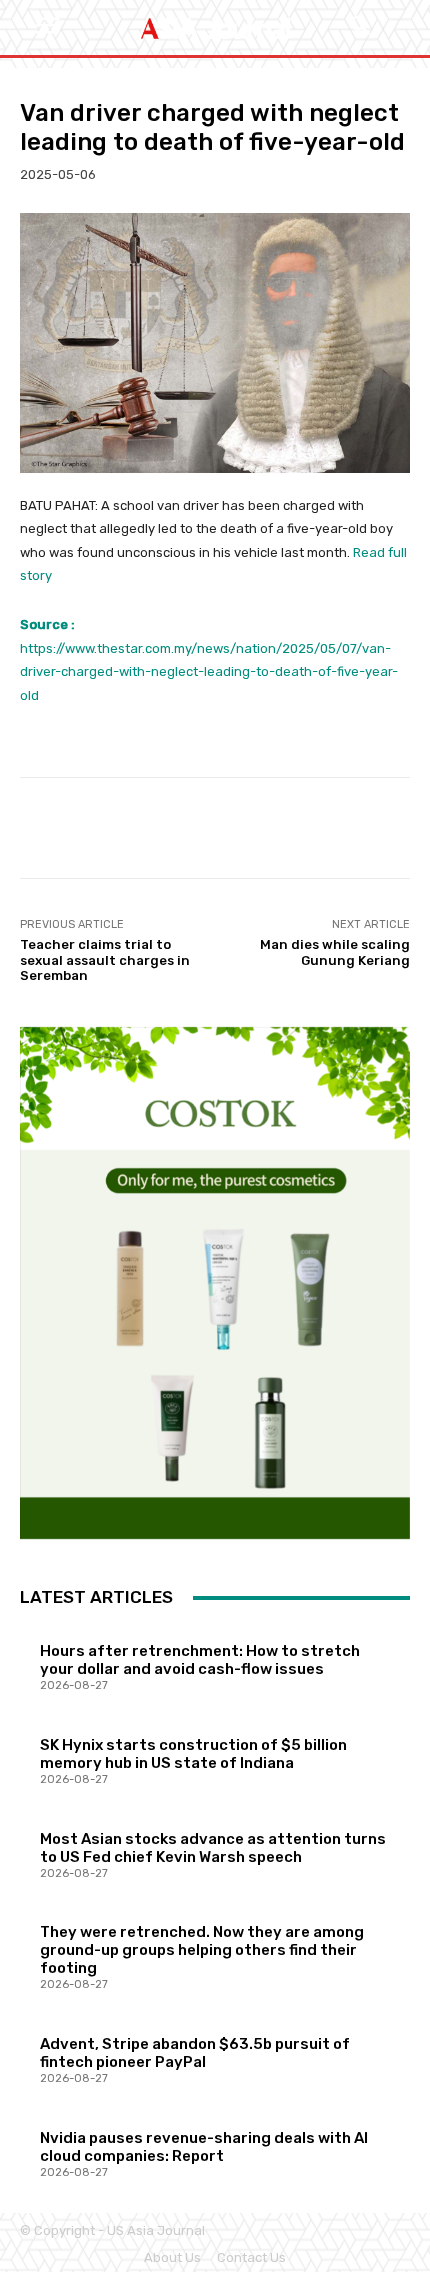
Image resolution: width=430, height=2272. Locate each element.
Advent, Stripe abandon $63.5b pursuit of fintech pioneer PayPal (195, 2053)
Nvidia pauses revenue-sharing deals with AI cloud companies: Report (204, 2147)
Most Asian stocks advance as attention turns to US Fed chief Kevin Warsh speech (213, 1848)
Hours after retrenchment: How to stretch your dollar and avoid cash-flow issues (200, 1660)
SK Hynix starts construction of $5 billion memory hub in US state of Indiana (193, 1754)
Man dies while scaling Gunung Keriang (335, 952)
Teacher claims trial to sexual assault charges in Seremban (105, 960)
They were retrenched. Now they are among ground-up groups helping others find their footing (202, 1950)
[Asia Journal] (215, 28)
